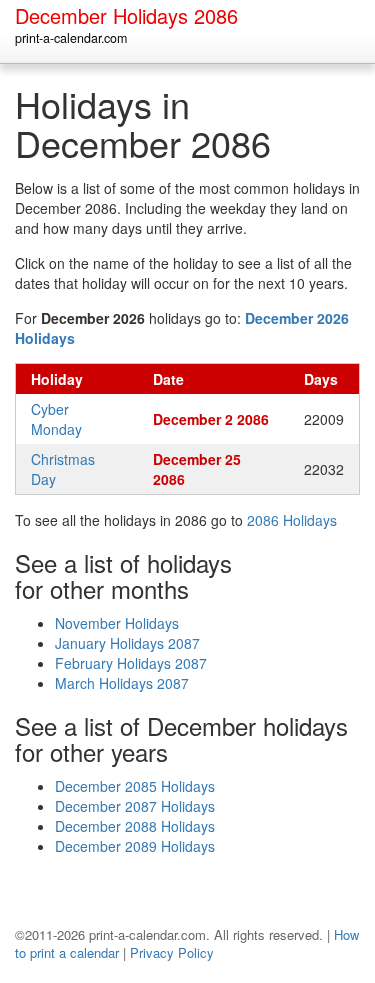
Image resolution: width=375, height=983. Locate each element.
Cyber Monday (56, 419)
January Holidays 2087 (127, 643)
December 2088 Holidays (135, 826)
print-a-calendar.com (71, 38)
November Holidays (117, 623)
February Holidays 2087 (131, 663)
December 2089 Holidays (135, 846)
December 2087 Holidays (135, 806)
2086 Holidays (292, 520)
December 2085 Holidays (135, 786)
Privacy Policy (172, 952)
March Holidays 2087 (122, 683)
